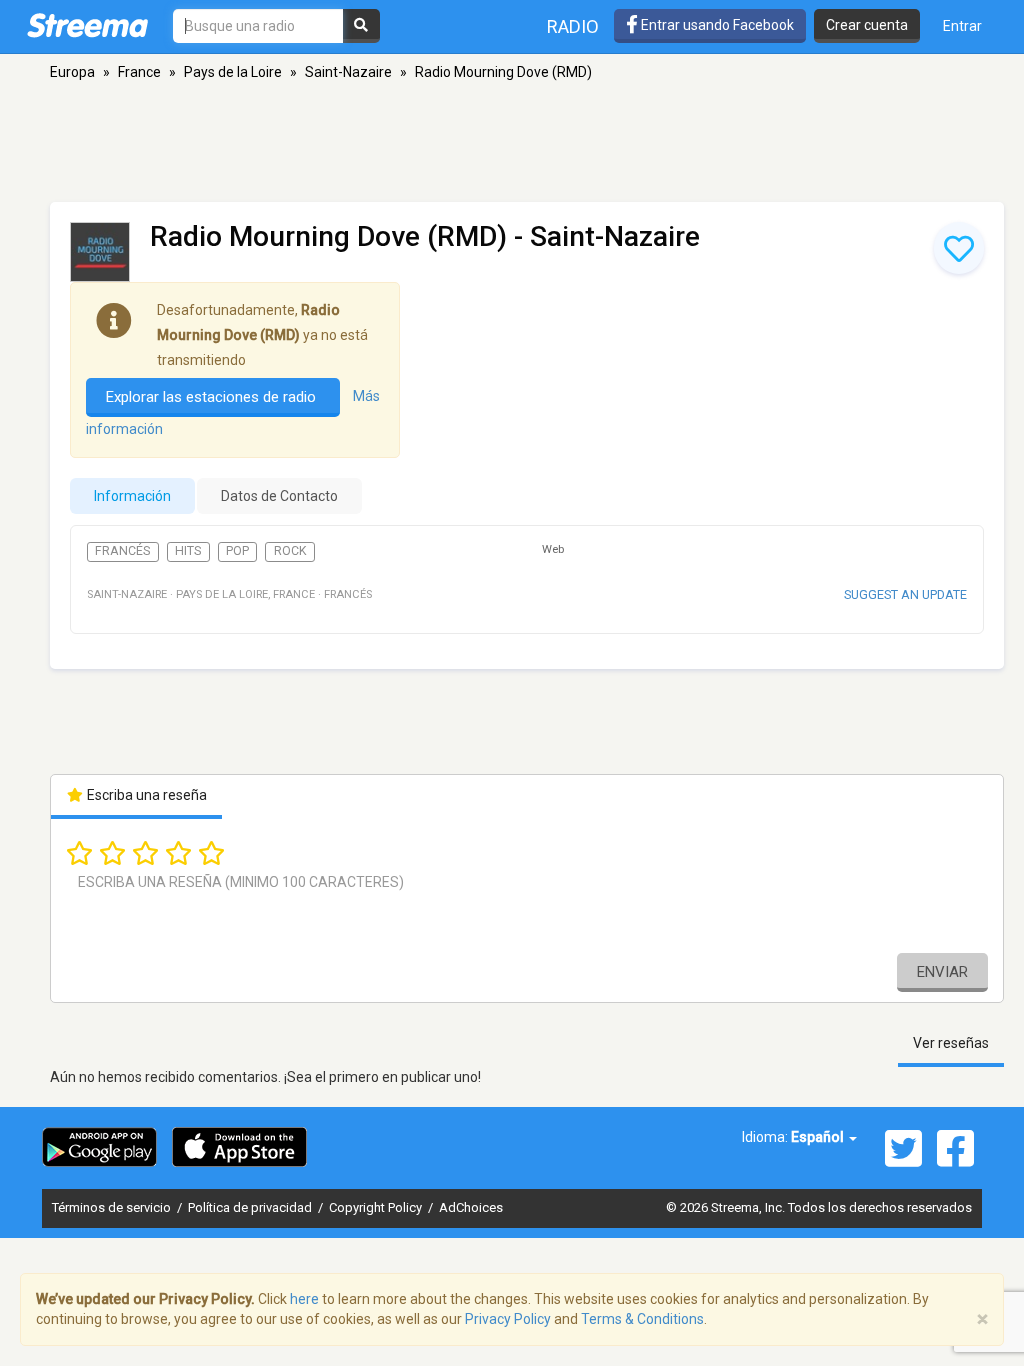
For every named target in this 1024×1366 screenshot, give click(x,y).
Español (819, 1137)
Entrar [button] (962, 26)
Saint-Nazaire (348, 72)
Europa (72, 72)
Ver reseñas (951, 1043)
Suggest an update (905, 594)
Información (132, 496)
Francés (122, 551)
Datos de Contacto (279, 496)
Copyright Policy (377, 1207)
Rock (290, 551)
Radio (573, 26)
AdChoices (471, 1207)
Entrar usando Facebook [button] (716, 25)
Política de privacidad (251, 1207)
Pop (237, 551)
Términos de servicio (113, 1207)
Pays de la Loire (233, 72)
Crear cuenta (867, 25)
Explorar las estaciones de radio (213, 397)
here (304, 1299)
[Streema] (87, 25)
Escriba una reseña (145, 795)
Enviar (942, 972)
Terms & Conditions (642, 1319)
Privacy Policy (508, 1319)
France (139, 72)
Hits (188, 551)
